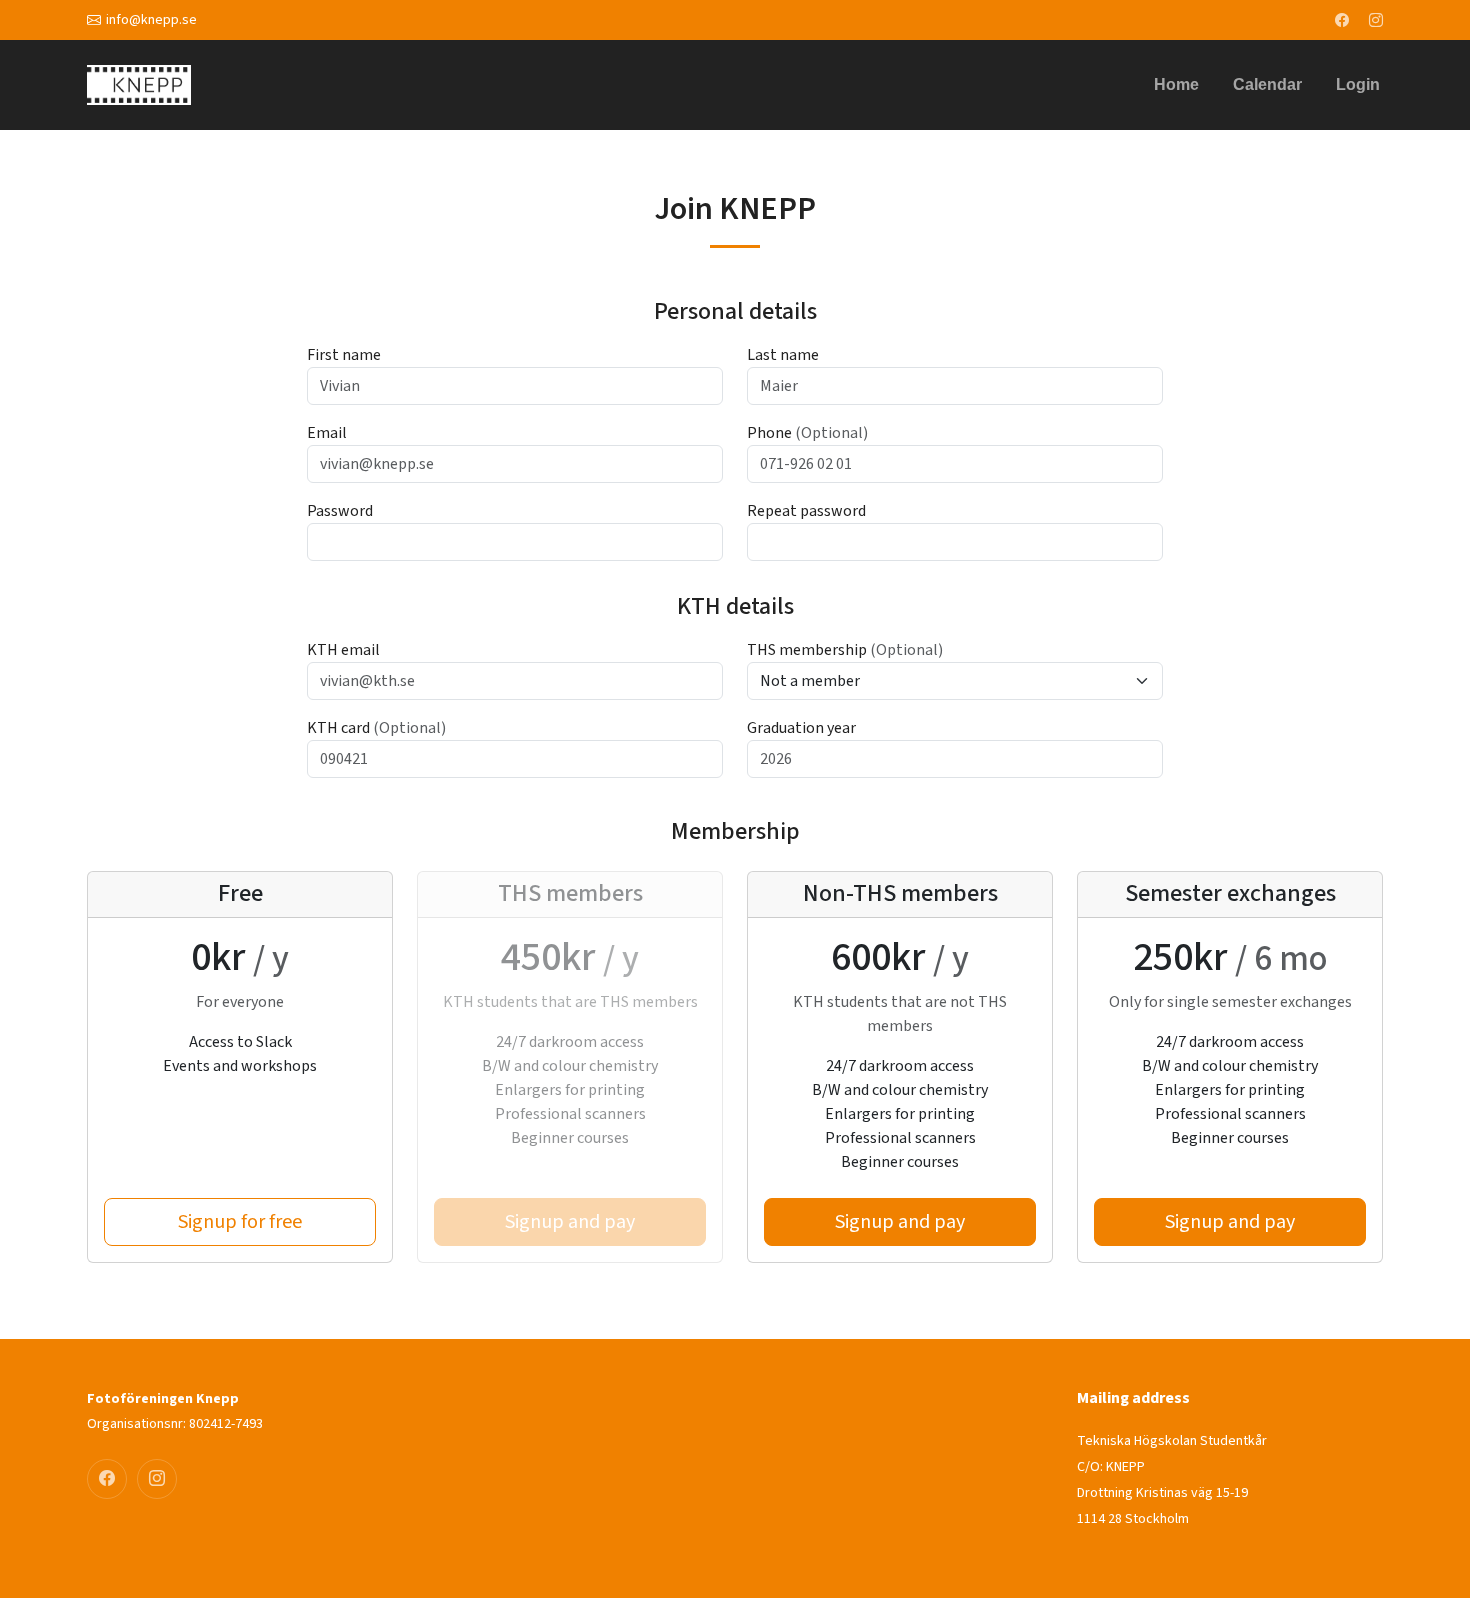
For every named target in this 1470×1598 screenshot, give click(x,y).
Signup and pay (900, 1222)
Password (340, 511)
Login (1358, 84)
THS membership (845, 650)
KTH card (376, 728)
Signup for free (240, 1222)
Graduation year (801, 728)
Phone (807, 433)
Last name (783, 355)
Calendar (1267, 84)
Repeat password (806, 511)
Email (327, 433)
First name (344, 355)
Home (1176, 84)
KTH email (343, 650)
